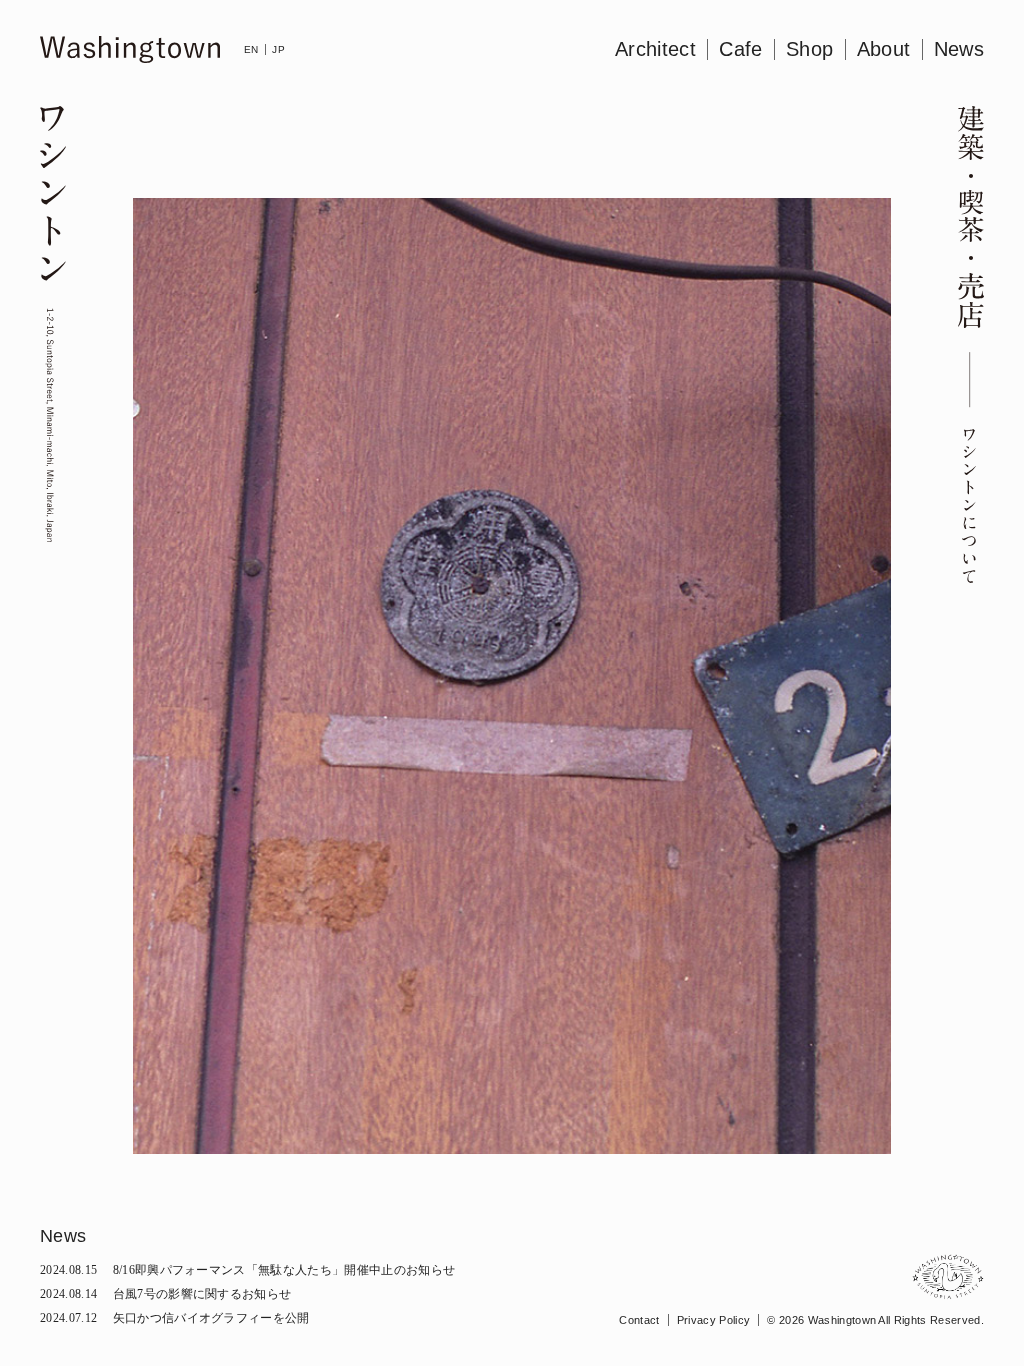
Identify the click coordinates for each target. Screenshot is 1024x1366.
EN (251, 49)
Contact (639, 1320)
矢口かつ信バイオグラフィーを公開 (175, 1318)
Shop (809, 49)
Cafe (740, 49)
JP (278, 49)
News (959, 49)
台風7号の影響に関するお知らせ (165, 1294)
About (884, 49)
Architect (655, 49)
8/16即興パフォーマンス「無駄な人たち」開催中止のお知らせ (247, 1270)
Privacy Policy (714, 1320)
